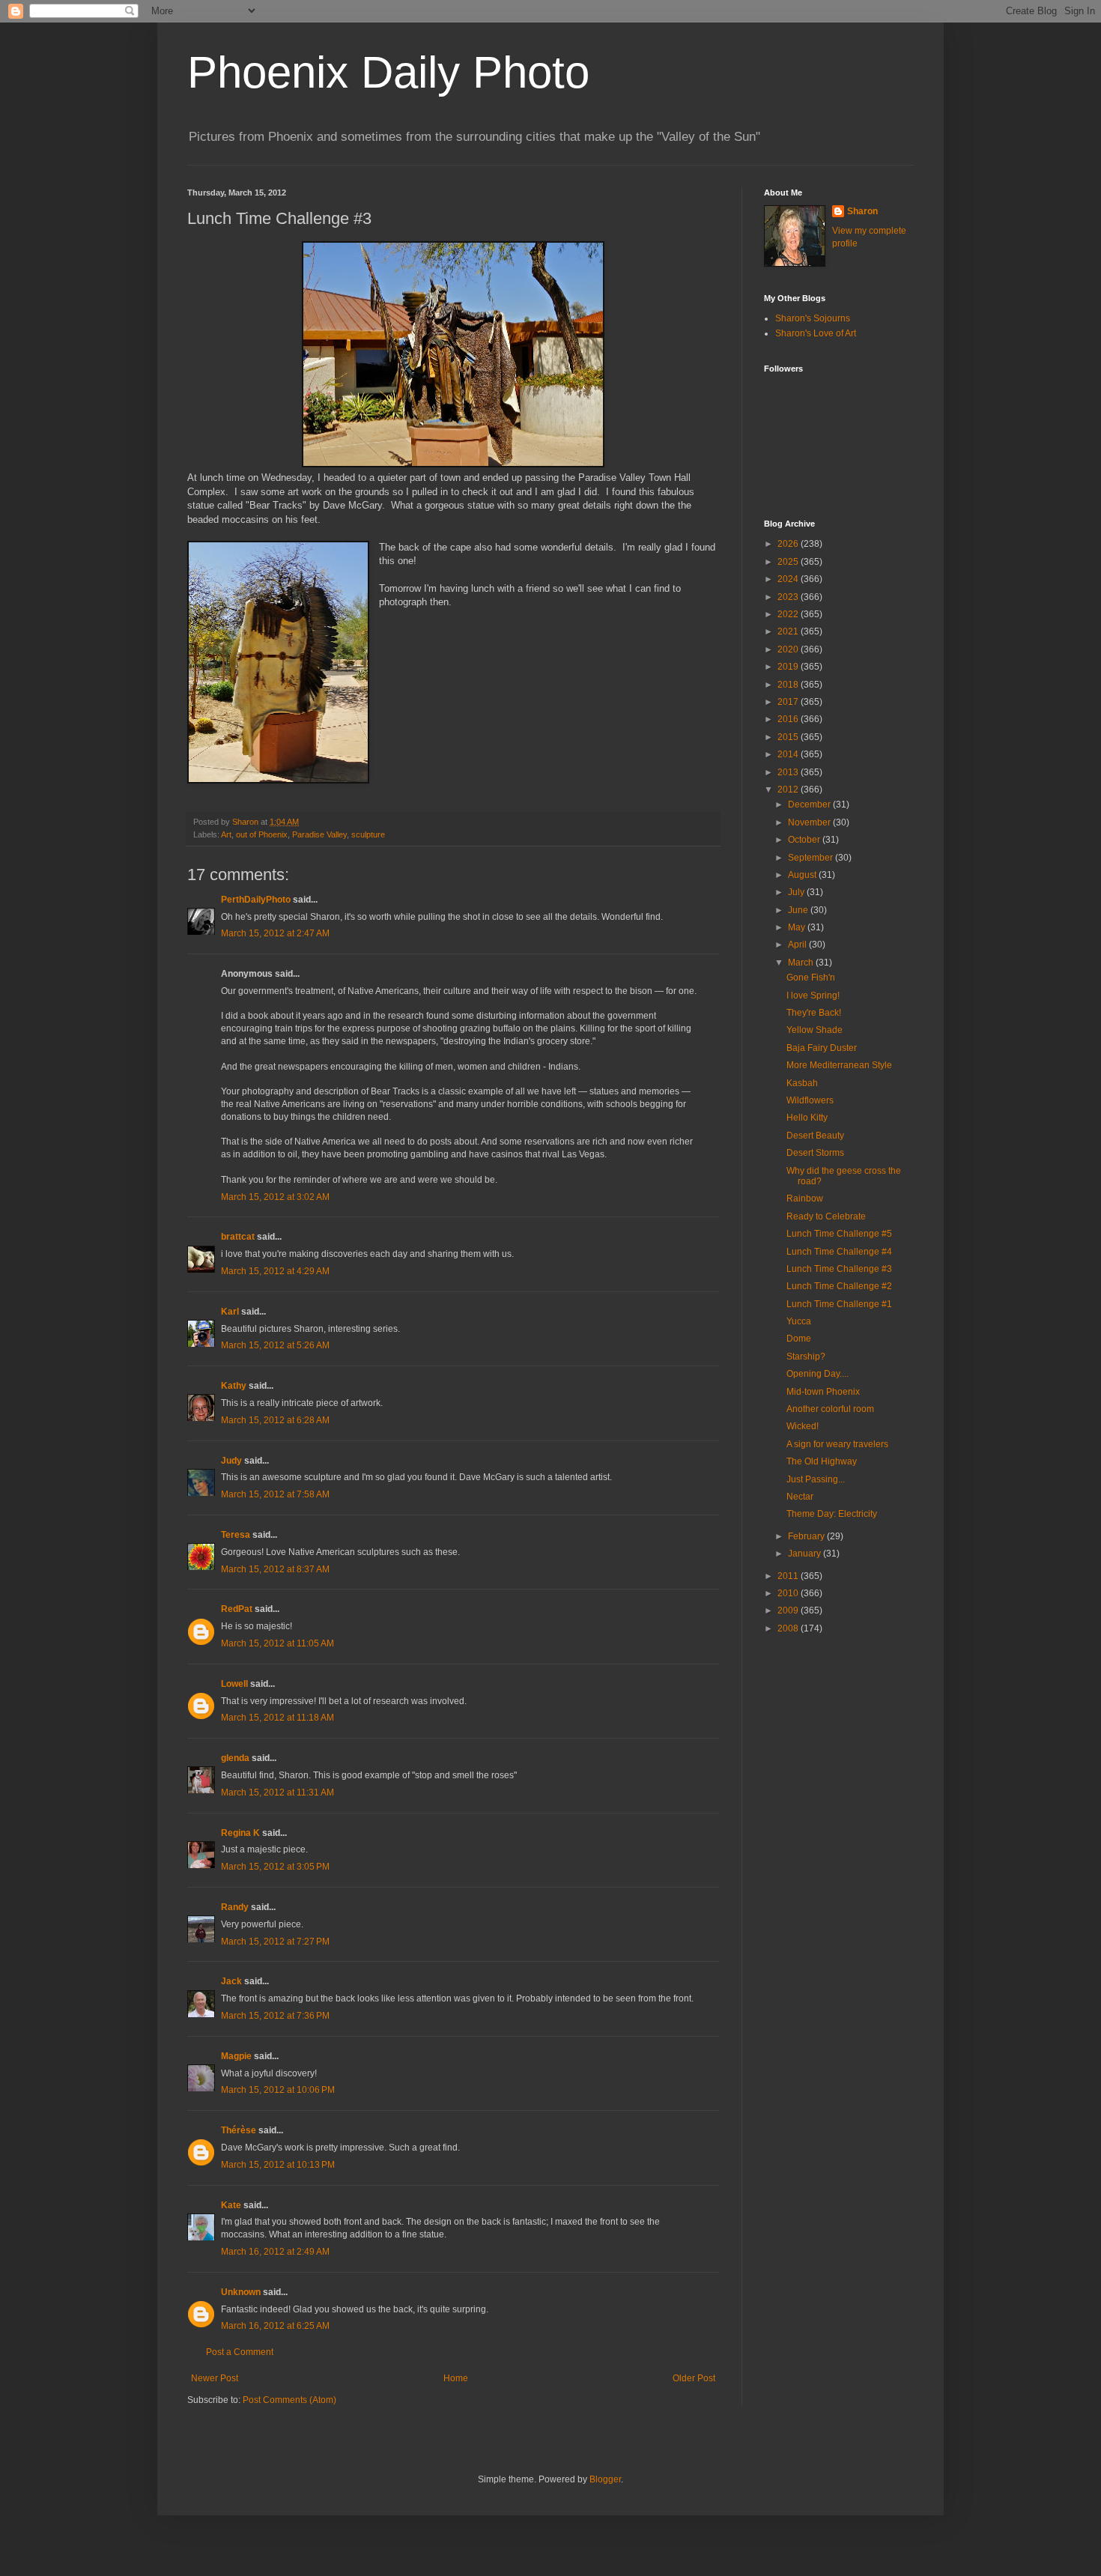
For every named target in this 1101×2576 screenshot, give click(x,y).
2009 (789, 1610)
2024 (789, 579)
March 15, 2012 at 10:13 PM (278, 2165)
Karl (230, 1312)
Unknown (241, 2292)
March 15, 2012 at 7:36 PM (275, 2016)
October (805, 840)
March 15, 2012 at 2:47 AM (275, 933)
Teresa (236, 1535)
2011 (789, 1576)
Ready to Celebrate (826, 1216)
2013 (789, 772)
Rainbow (805, 1198)
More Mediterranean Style (839, 1065)
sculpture (368, 834)
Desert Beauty (815, 1136)
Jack (231, 1981)
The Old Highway (822, 1461)
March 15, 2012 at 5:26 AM (275, 1345)
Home (456, 2378)
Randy (235, 1907)
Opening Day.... (818, 1374)
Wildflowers (810, 1100)
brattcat (238, 1237)
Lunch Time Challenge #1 (839, 1304)
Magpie (236, 2056)
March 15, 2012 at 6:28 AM (275, 1420)
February (807, 1536)
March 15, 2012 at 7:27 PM (275, 1942)
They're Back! (814, 1013)
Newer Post (215, 2378)
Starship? (806, 1357)
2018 (789, 685)
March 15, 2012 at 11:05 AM (277, 1643)
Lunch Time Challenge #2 (839, 1286)
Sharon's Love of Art (816, 333)
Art (226, 834)
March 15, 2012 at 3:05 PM (275, 1867)
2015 (789, 737)
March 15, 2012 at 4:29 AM (275, 1271)
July (797, 892)
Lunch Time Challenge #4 (839, 1252)
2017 (789, 702)
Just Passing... (816, 1479)
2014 (789, 754)
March (802, 963)
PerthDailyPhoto (256, 900)
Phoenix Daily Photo (388, 72)
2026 (789, 544)
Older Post (694, 2378)
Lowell (234, 1684)
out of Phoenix (262, 834)
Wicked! (803, 1426)
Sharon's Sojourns (813, 318)
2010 (789, 1593)
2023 (789, 597)
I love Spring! (813, 995)
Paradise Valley (319, 834)
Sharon (862, 211)
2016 (789, 719)
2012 (789, 790)
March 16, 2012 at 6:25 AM (275, 2326)
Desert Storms (815, 1153)
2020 (789, 649)
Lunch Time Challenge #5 (839, 1234)
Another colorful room (830, 1409)
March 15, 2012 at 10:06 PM (278, 2090)
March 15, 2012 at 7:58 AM (275, 1494)
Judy (231, 1461)
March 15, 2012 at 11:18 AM (277, 1718)
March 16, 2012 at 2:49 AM (275, 2252)
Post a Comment (240, 2352)
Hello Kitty (807, 1118)
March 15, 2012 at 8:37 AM (275, 1569)
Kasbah (802, 1083)
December (810, 804)
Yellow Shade (815, 1030)
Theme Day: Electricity (832, 1514)
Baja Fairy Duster (822, 1048)
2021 (789, 631)
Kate (231, 2205)
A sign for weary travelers (837, 1444)
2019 (789, 667)
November (810, 822)
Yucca (799, 1321)
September (812, 858)
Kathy (234, 1386)
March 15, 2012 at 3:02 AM (275, 1197)
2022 (789, 614)
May (798, 927)
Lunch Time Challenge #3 (839, 1269)
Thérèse (239, 2130)
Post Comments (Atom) (289, 2400)
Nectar (800, 1497)
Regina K (240, 1833)
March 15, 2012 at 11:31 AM (277, 1792)
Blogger (605, 2479)
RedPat (237, 1609)
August (803, 875)
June (799, 910)
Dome (799, 1339)
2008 (789, 1628)
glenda (235, 1758)
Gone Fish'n (811, 978)
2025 (789, 562)
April (798, 945)
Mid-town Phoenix (823, 1392)
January (806, 1554)
